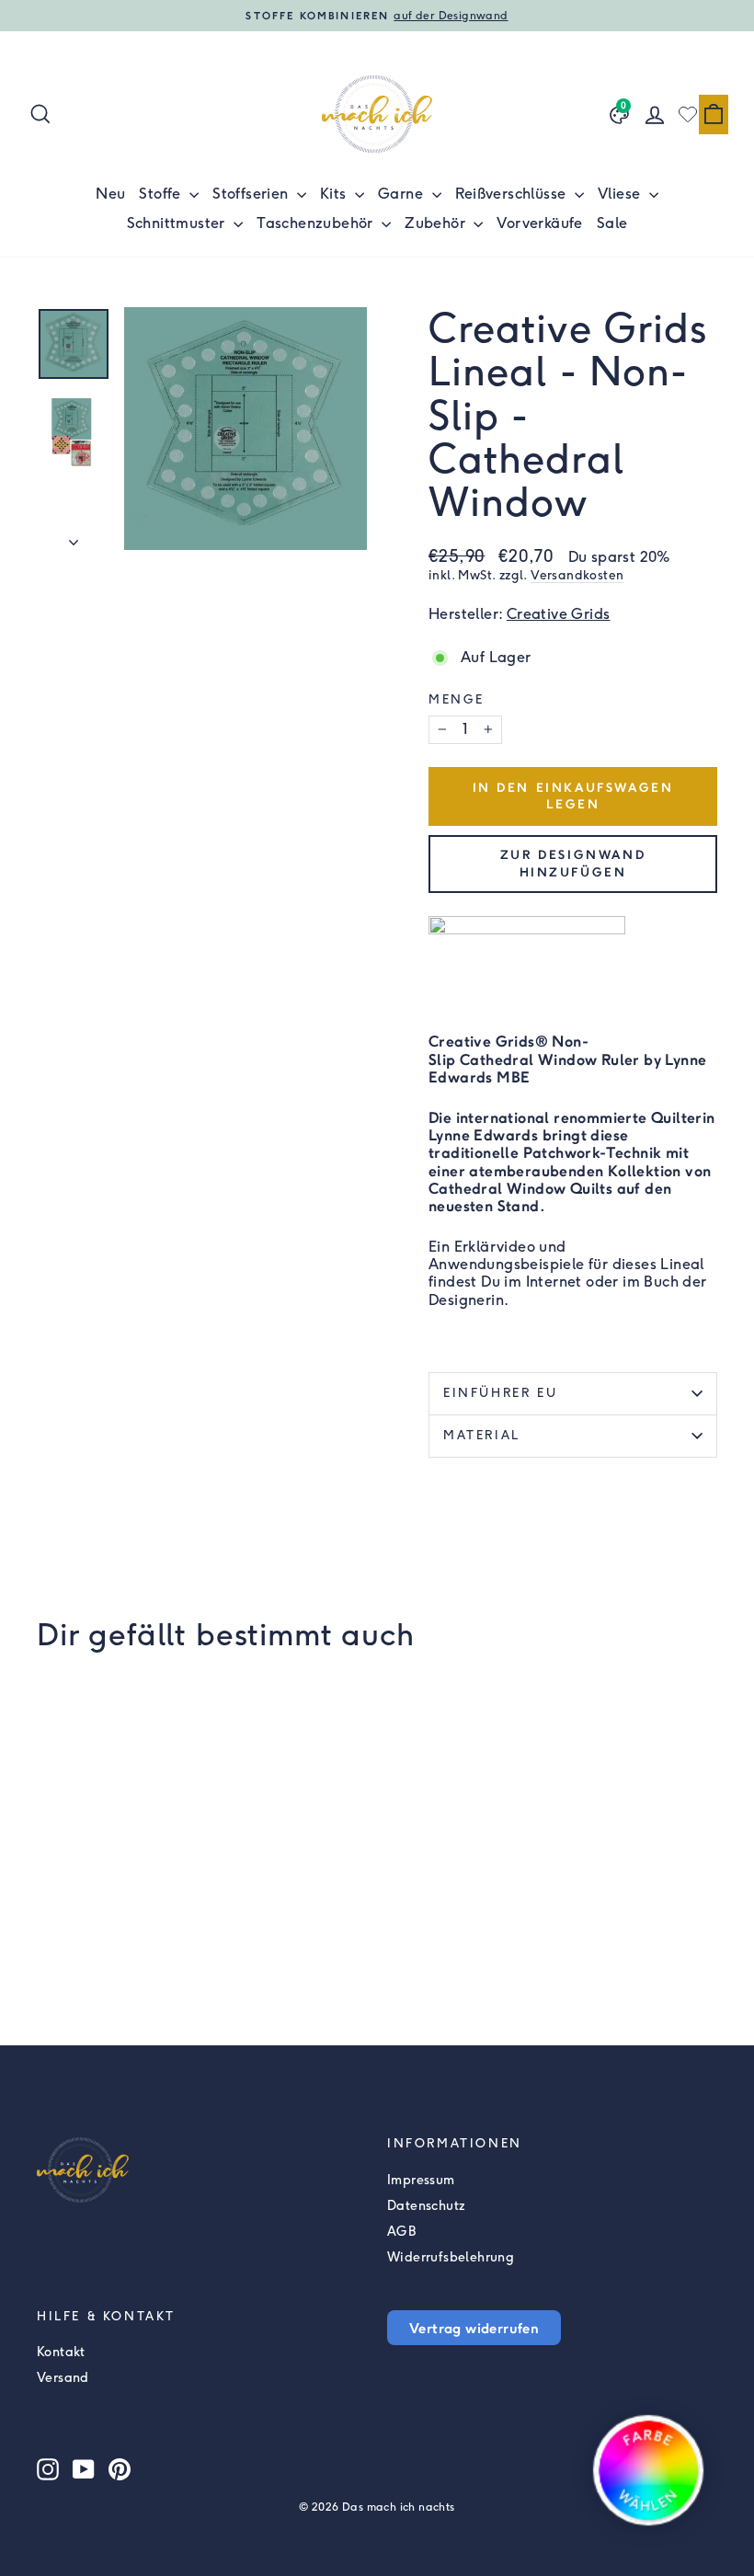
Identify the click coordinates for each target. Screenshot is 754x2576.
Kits (335, 194)
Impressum (421, 2180)
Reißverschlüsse (513, 194)
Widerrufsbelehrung (451, 2257)
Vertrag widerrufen (474, 2328)
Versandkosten (577, 575)
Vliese (621, 194)
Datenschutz (426, 2206)
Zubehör (437, 223)
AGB (401, 2232)
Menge (457, 699)
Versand (63, 2378)
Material (482, 1435)
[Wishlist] (688, 114)
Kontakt (61, 2352)
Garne (402, 194)
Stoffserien (252, 194)
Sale (612, 223)
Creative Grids (559, 614)
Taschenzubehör (317, 223)
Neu (110, 194)
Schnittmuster (178, 223)
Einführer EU (500, 1393)
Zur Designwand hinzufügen (573, 863)
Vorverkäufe (539, 223)
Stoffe (162, 194)
